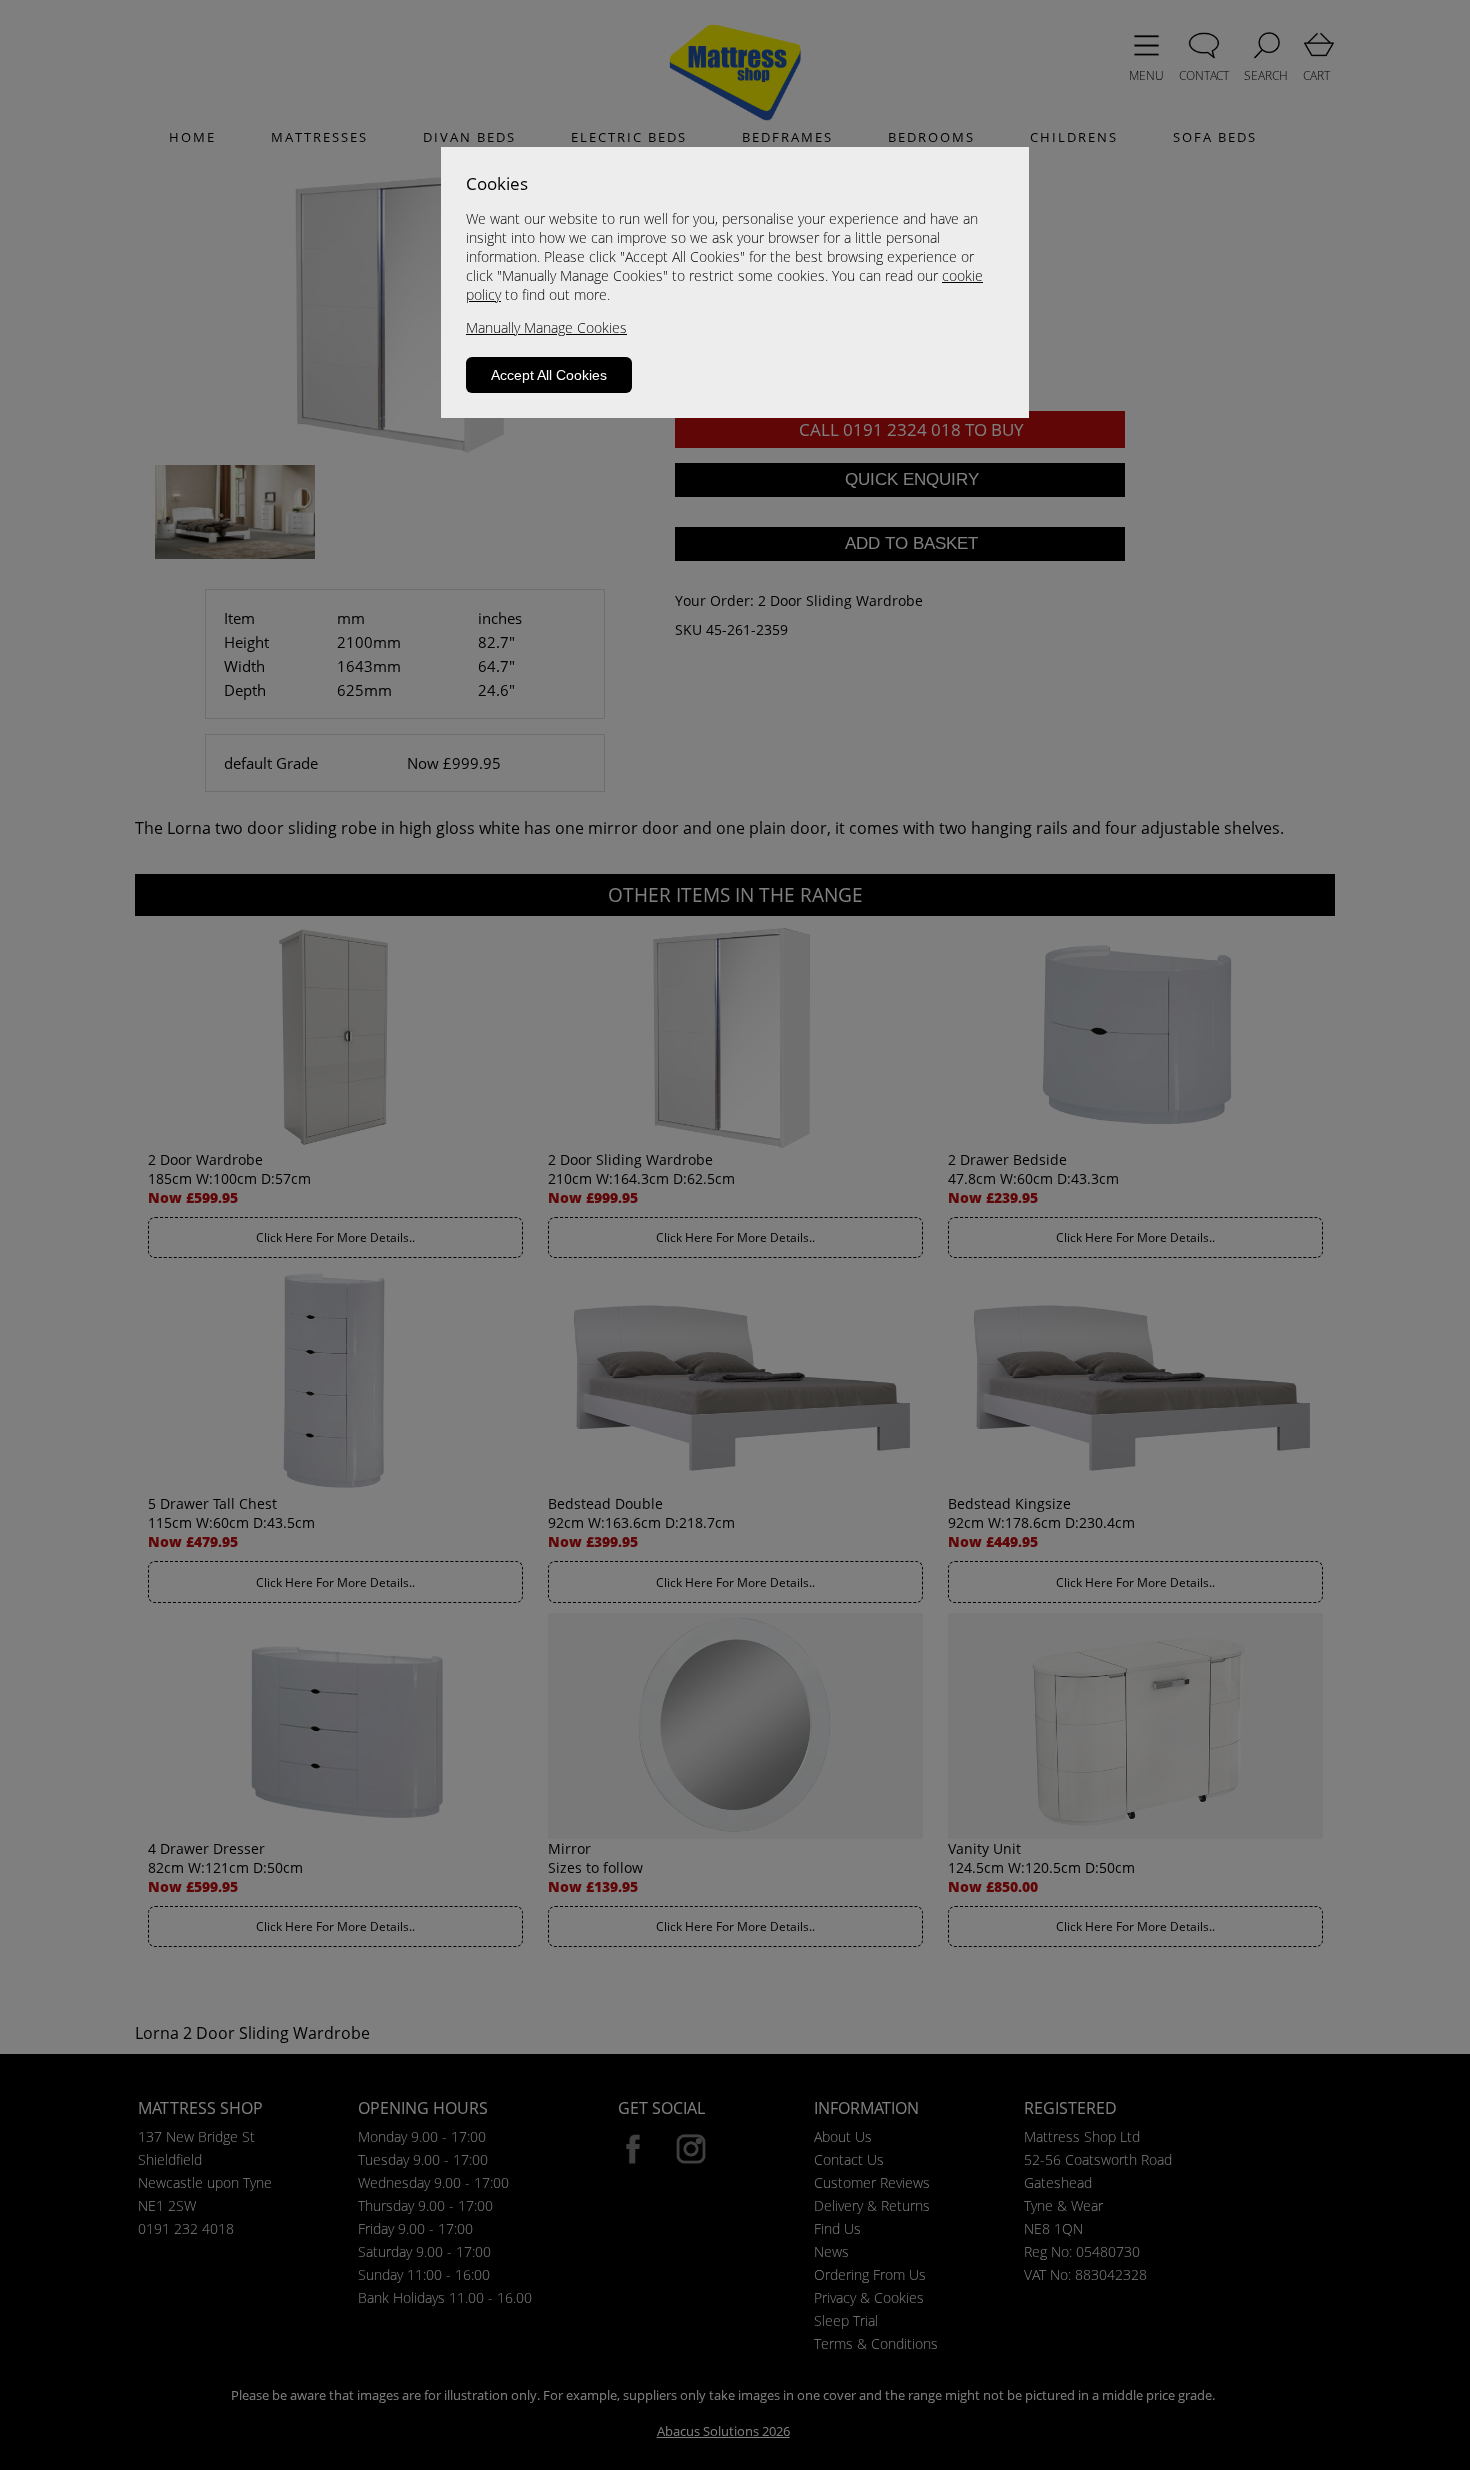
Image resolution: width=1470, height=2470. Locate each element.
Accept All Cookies (549, 375)
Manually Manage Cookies (546, 327)
